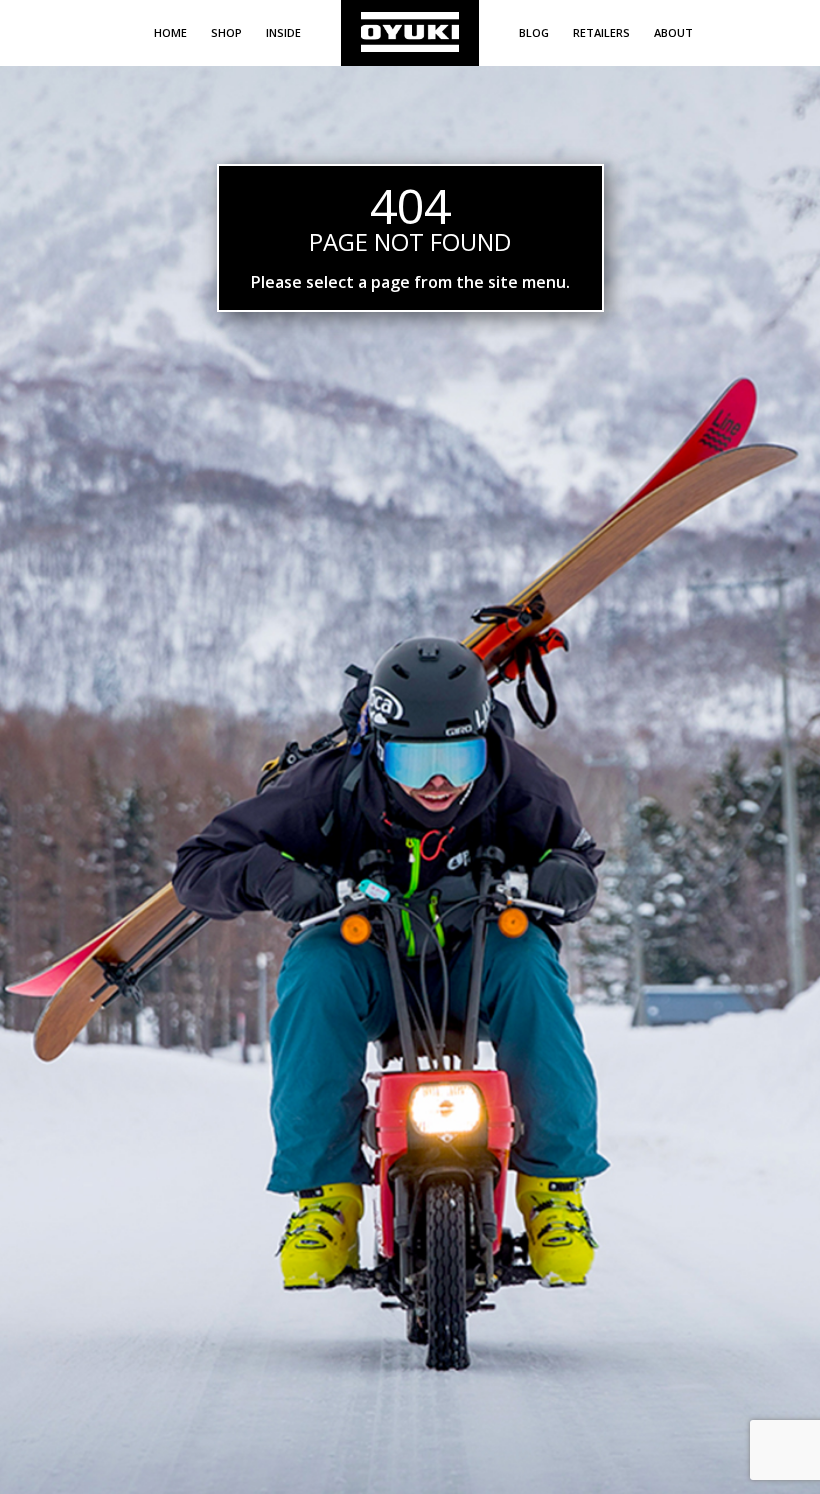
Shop (226, 32)
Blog (534, 32)
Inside (283, 32)
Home (170, 32)
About (673, 32)
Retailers (601, 32)
